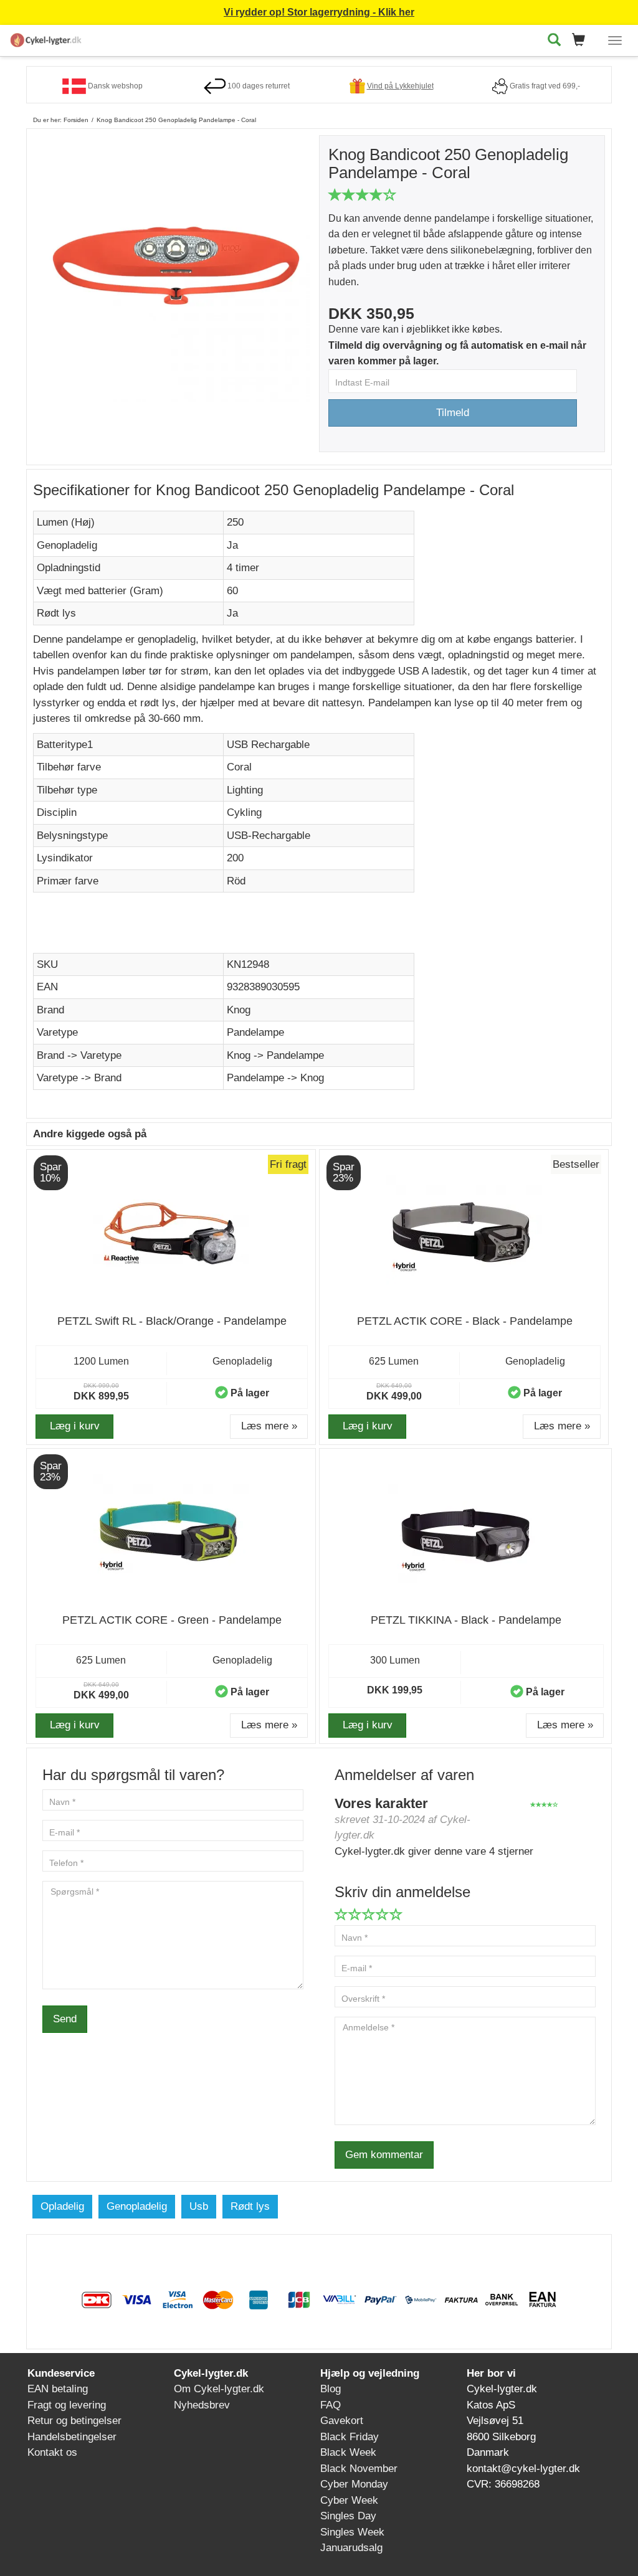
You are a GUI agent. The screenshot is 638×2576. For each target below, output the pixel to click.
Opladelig (62, 2206)
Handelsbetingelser (72, 2437)
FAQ (331, 2405)
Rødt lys (250, 2206)
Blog (331, 2389)
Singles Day (348, 2516)
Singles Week (352, 2532)
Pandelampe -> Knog (275, 1078)
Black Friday (350, 2437)
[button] (582, 41)
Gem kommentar (384, 2155)
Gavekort (342, 2421)
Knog (239, 1010)
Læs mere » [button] (269, 1426)
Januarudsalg (351, 2548)
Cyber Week (349, 2500)
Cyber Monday (354, 2484)
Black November (359, 2469)
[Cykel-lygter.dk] (46, 38)
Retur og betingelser (74, 2421)
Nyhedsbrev (202, 2405)
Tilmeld (453, 413)
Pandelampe (255, 1032)
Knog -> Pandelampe (275, 1055)
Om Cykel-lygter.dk (219, 2389)
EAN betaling (58, 2389)
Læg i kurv (75, 1426)
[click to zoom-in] (176, 268)
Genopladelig (137, 2206)
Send (65, 2019)
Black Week (348, 2452)
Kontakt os (52, 2452)
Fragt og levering (67, 2405)
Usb (199, 2206)
